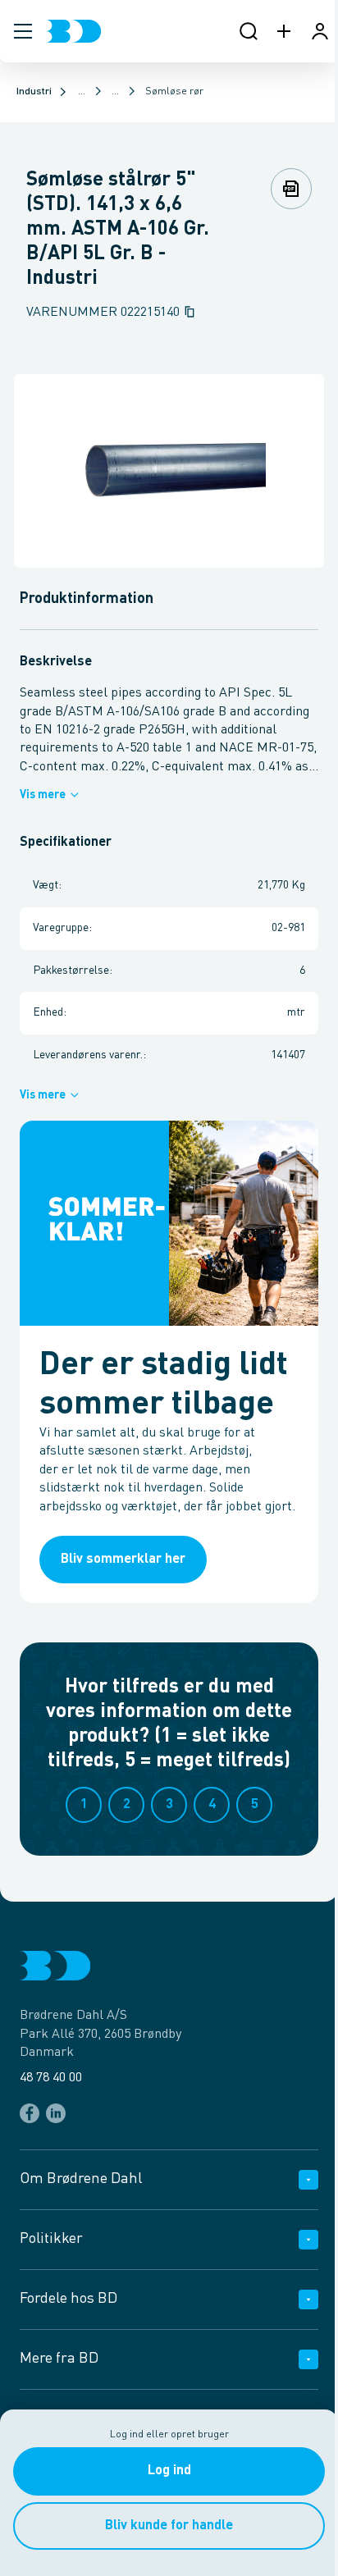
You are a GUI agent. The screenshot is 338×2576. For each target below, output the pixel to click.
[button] (23, 31)
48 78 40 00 (51, 2078)
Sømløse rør (174, 92)
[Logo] (73, 31)
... (82, 92)
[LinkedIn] (56, 2113)
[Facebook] (30, 2113)
